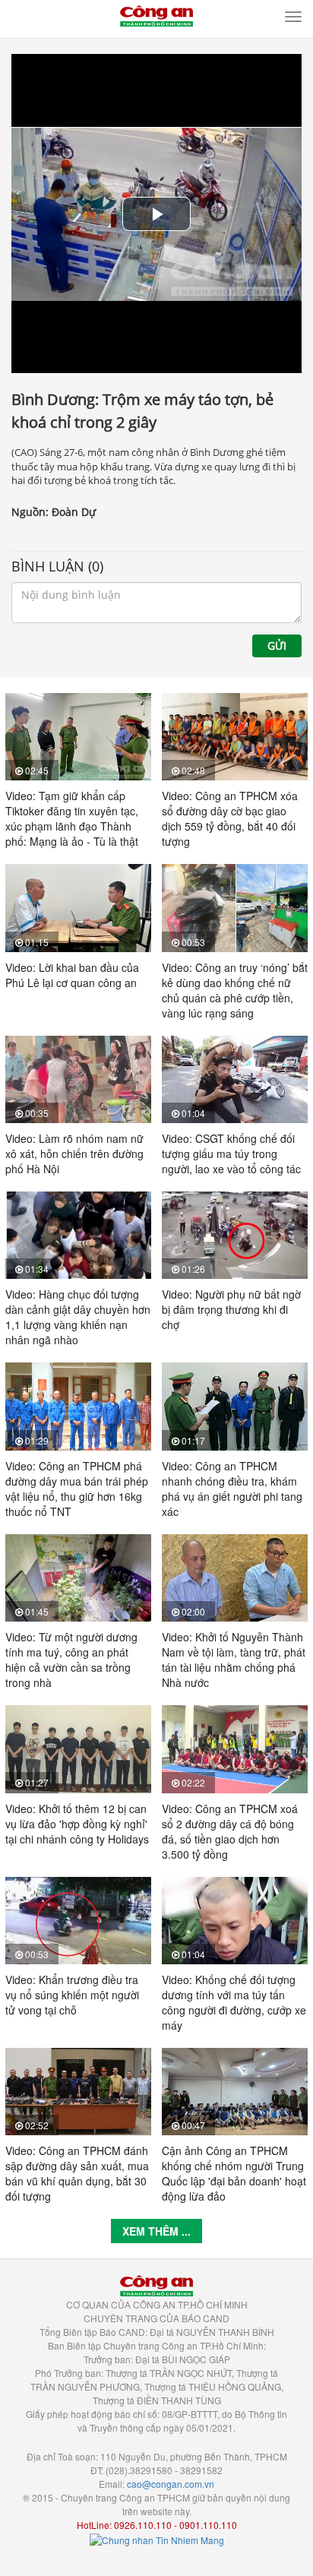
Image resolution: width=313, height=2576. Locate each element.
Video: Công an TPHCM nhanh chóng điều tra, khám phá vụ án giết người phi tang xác (232, 1489)
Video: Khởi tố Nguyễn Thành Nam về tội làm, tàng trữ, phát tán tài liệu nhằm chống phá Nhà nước (234, 1660)
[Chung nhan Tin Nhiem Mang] (157, 2538)
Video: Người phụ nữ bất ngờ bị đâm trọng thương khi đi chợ (231, 1309)
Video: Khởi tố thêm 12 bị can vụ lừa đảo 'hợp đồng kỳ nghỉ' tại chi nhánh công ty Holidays (77, 1824)
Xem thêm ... (156, 2231)
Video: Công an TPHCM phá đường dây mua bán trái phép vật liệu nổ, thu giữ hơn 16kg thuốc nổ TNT (77, 1489)
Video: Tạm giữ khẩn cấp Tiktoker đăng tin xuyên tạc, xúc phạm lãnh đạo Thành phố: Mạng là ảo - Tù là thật (72, 818)
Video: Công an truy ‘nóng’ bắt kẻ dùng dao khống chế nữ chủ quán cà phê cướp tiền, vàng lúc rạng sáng (235, 990)
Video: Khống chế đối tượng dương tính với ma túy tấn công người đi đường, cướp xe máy (234, 2002)
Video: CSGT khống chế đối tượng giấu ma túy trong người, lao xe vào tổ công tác (231, 1154)
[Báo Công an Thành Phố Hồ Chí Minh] (156, 14)
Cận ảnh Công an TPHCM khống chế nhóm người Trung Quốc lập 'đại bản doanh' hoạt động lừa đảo (234, 2173)
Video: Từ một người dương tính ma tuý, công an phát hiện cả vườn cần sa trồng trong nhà (71, 1660)
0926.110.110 (143, 2525)
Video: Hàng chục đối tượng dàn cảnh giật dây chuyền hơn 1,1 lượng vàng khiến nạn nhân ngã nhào (78, 1317)
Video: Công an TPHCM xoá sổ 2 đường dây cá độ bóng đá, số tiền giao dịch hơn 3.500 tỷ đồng (230, 1831)
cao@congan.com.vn (171, 2484)
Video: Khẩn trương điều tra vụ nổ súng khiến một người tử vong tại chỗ (72, 1995)
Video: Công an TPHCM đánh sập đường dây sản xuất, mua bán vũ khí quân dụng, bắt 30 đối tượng (77, 2173)
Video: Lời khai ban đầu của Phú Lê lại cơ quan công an (72, 975)
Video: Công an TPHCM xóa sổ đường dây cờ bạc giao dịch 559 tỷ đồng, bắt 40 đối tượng (230, 818)
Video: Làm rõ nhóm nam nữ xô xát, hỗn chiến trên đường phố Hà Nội (74, 1154)
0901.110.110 (208, 2525)
